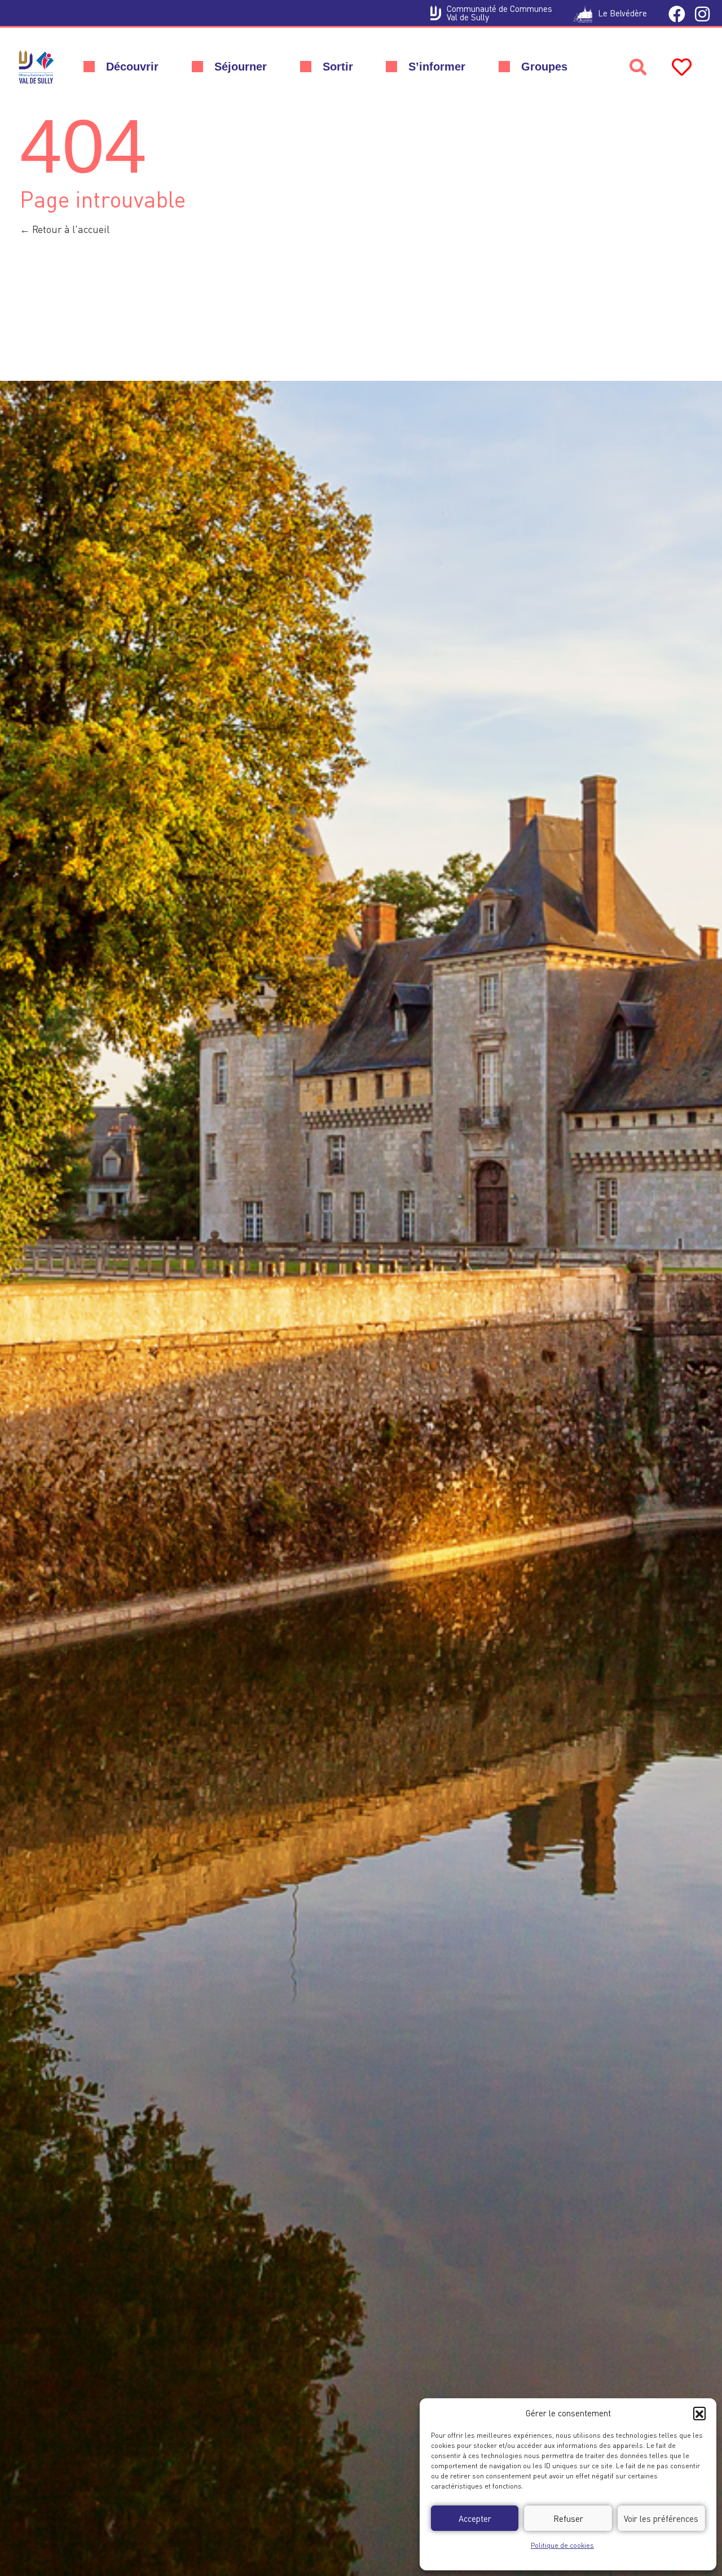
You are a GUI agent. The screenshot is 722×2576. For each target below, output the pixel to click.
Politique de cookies (562, 2545)
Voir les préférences (661, 2518)
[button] (699, 2413)
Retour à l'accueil (70, 229)
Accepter (475, 2518)
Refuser (568, 2518)
